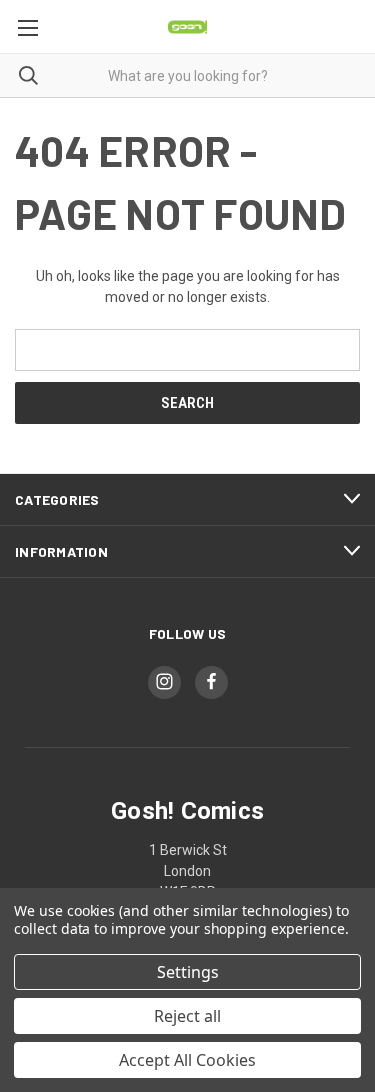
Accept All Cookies (187, 1060)
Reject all (187, 1016)
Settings (188, 972)
